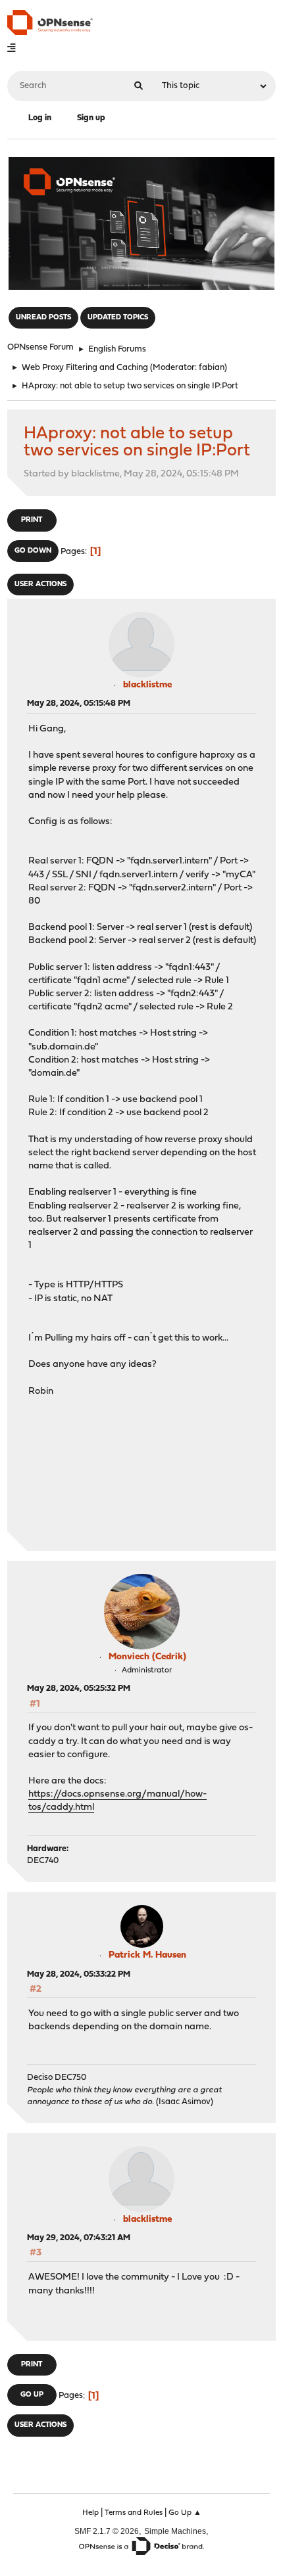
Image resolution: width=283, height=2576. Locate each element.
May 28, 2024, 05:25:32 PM (79, 1689)
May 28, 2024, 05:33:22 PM (79, 1974)
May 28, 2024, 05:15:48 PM (79, 703)
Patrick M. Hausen (147, 1955)
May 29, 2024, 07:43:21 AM (79, 2238)
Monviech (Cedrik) (147, 1657)
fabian (212, 368)
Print (32, 520)
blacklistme (147, 685)
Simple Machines (175, 2531)
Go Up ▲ (185, 2513)
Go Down (33, 551)
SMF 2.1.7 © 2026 (107, 2531)
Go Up (32, 2395)
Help (90, 2513)
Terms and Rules (134, 2513)
